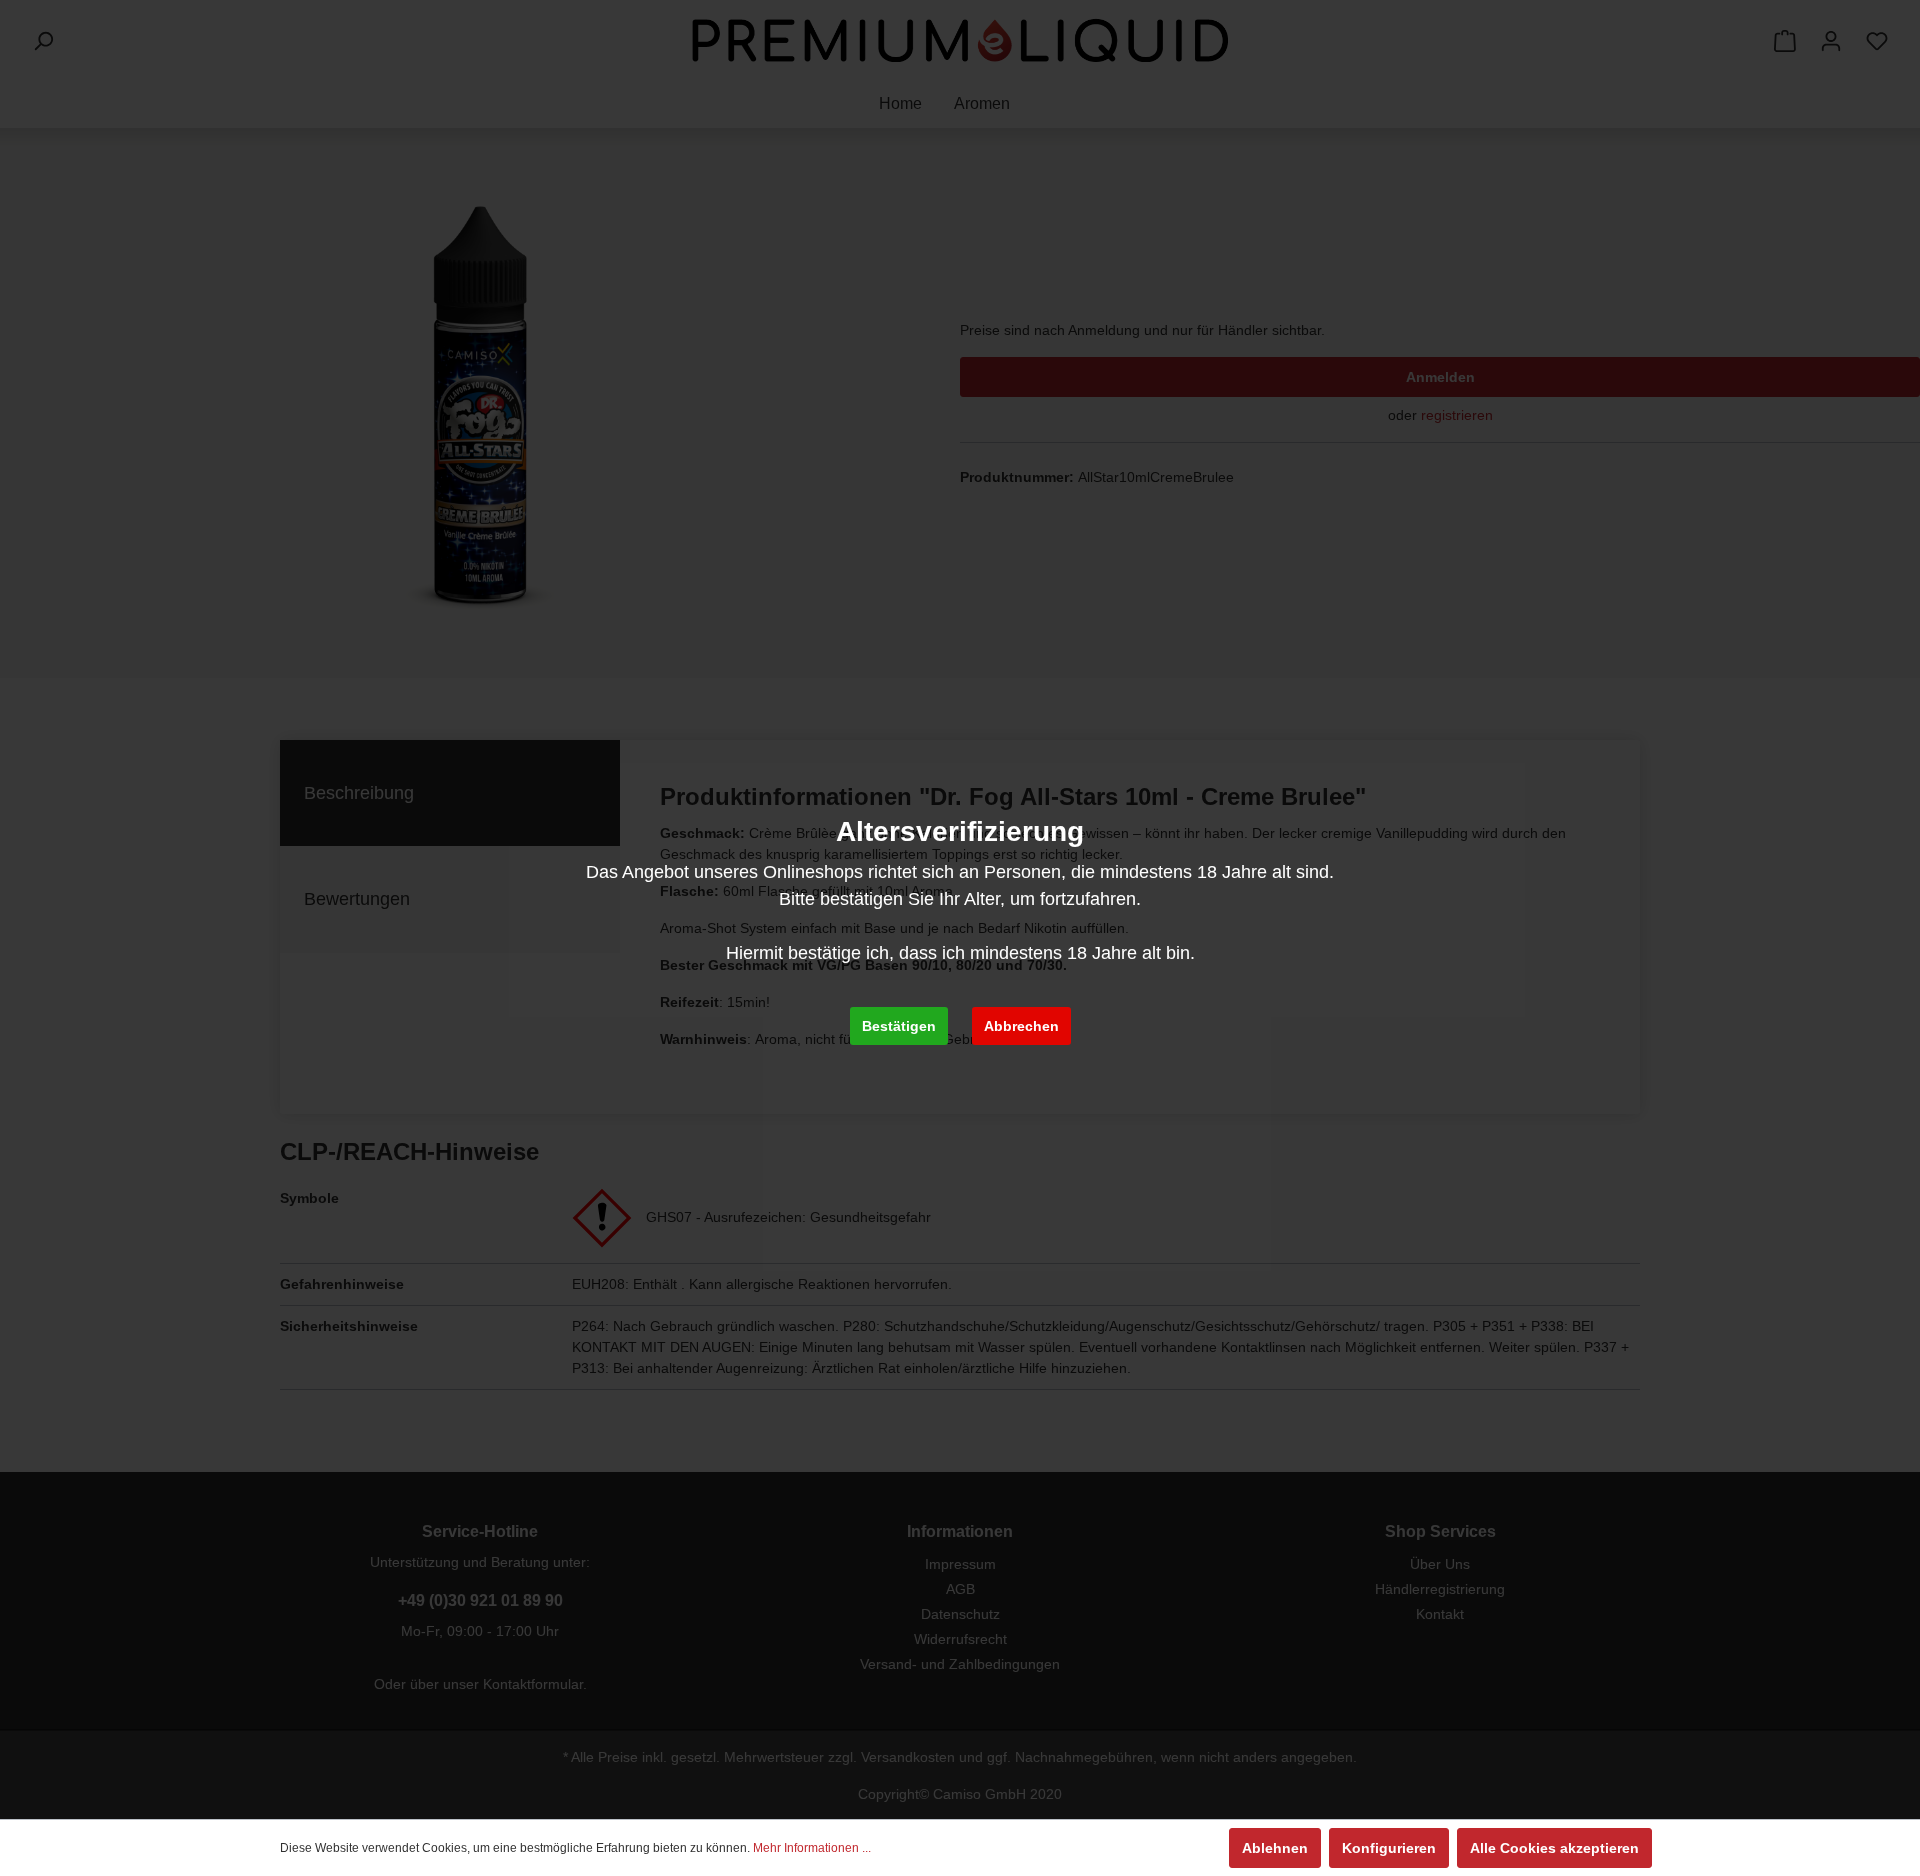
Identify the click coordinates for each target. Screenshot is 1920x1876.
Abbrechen (1021, 1026)
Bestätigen (899, 1026)
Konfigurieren (1389, 1848)
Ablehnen (1275, 1848)
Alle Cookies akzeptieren (1554, 1848)
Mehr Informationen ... (812, 1848)
